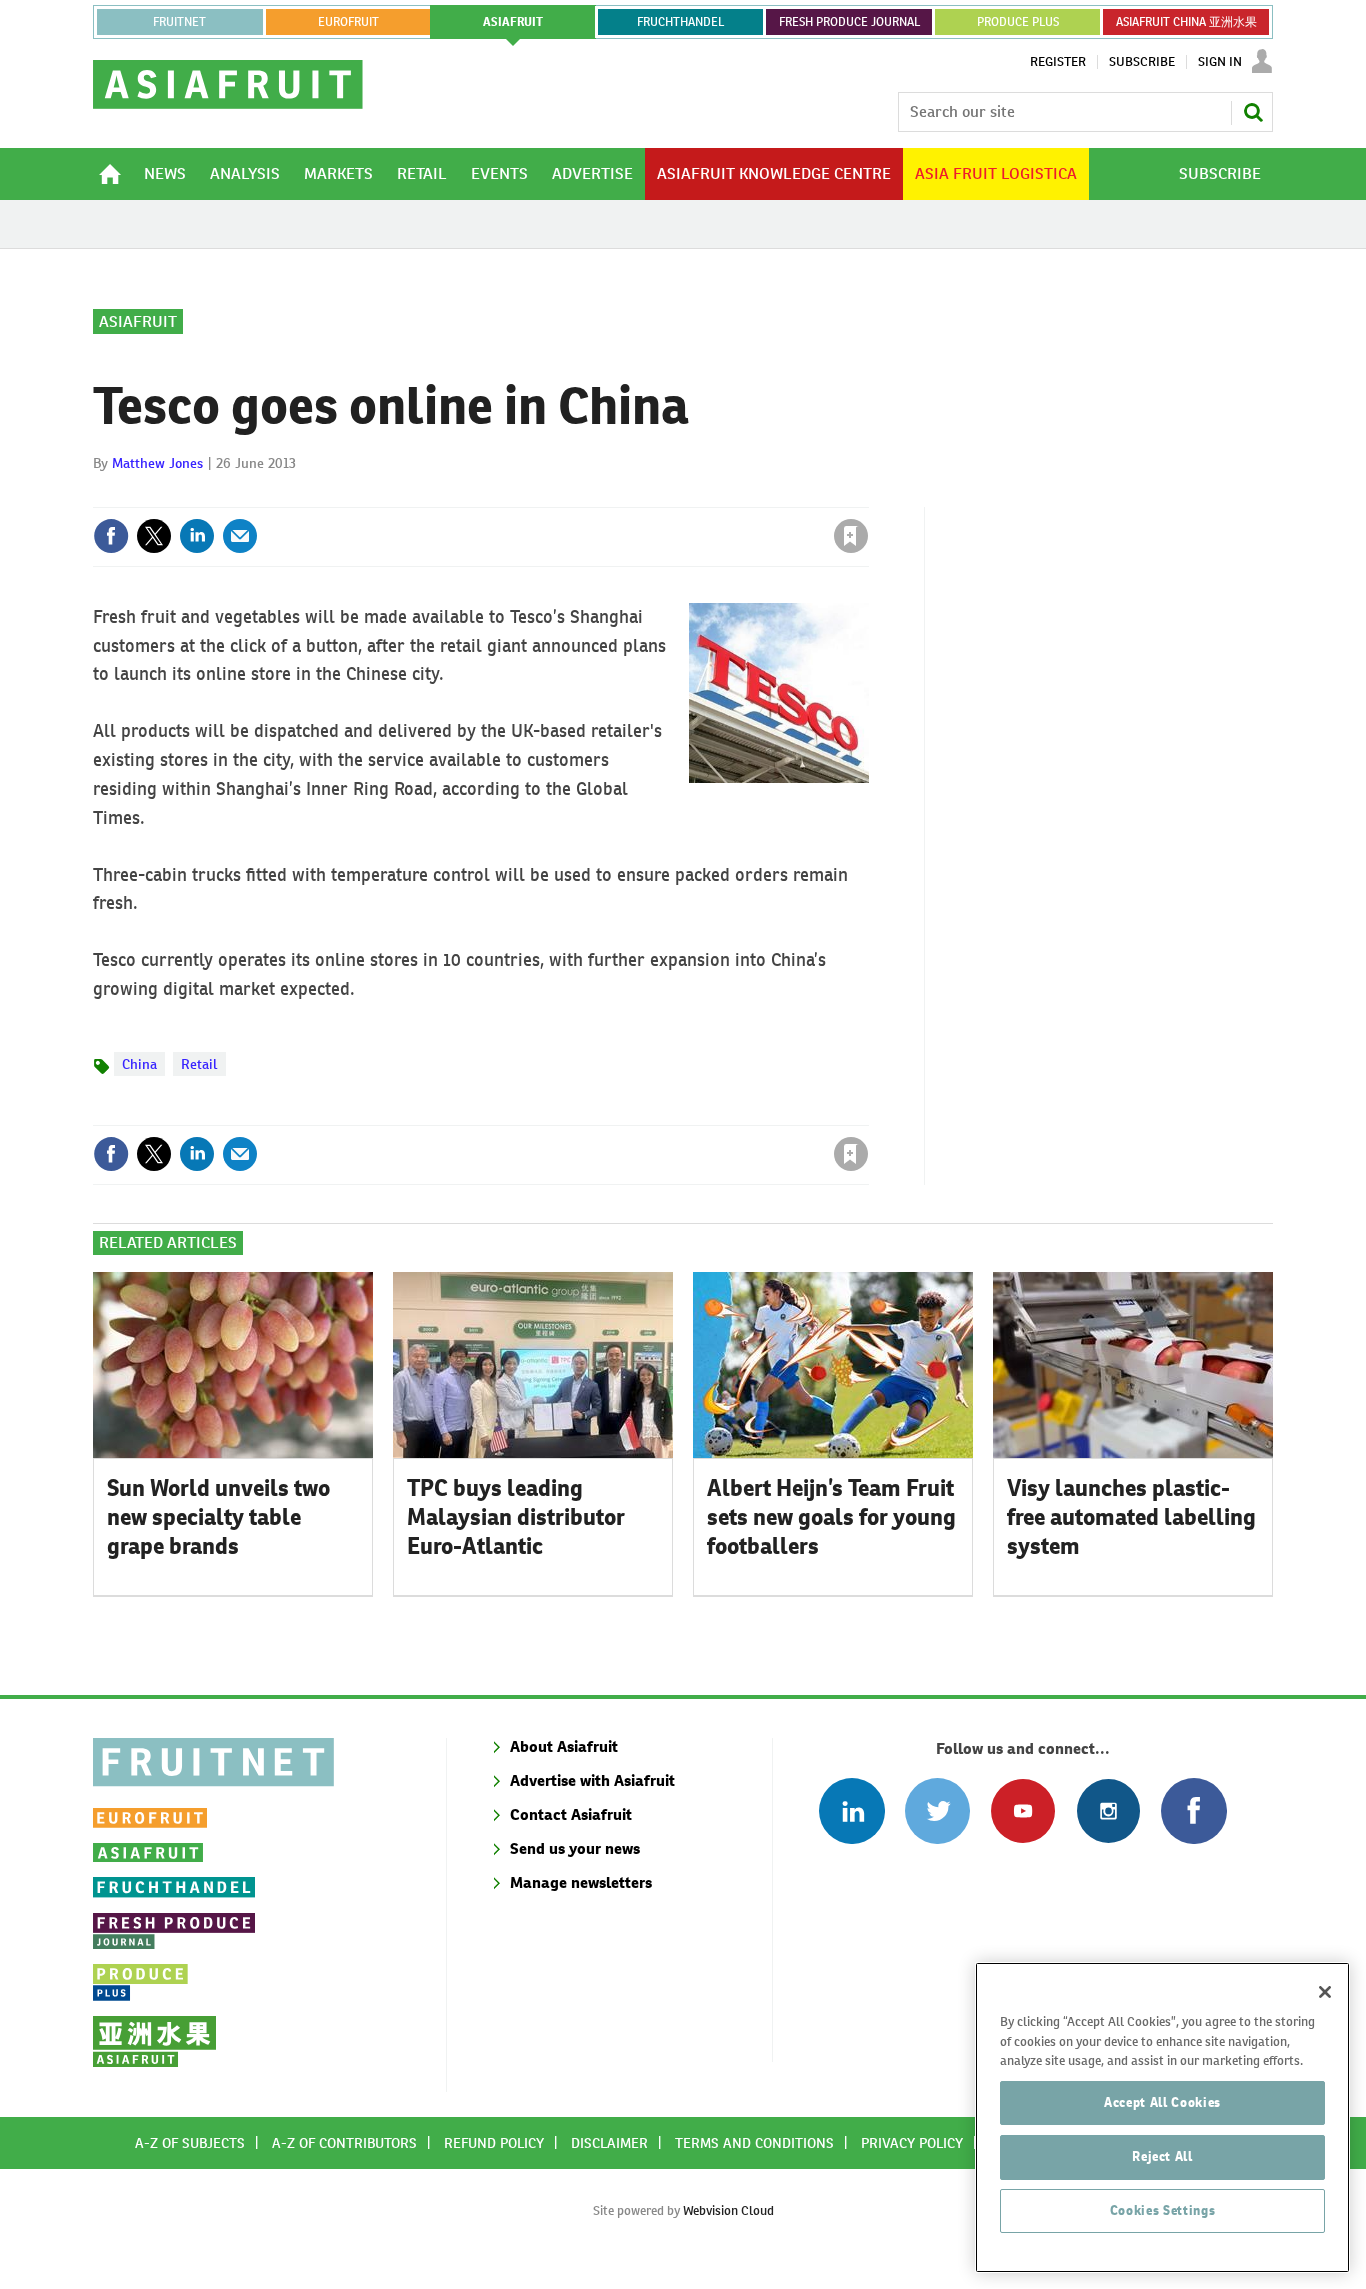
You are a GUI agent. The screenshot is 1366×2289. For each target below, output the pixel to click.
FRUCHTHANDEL (680, 22)
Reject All (1162, 2156)
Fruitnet (179, 22)
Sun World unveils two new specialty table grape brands (218, 1517)
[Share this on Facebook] (111, 536)
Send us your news (575, 1848)
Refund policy (494, 2143)
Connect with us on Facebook (1193, 1810)
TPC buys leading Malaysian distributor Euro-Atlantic (516, 1517)
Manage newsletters (581, 1882)
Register (1058, 62)
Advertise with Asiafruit (592, 1780)
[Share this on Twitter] (154, 536)
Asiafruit (138, 321)
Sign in (613, 495)
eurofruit (348, 22)
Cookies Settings (1163, 2210)
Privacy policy (912, 2143)
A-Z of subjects (190, 2143)
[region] (1162, 2117)
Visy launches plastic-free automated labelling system (1131, 1517)
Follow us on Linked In (851, 1810)
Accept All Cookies (1162, 2102)
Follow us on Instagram (1108, 1810)
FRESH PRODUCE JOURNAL (849, 22)
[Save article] (851, 536)
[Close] (1325, 1992)
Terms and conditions (754, 2143)
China (139, 1064)
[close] (867, 495)
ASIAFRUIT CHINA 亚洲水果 (1186, 22)
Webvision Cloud (728, 2210)
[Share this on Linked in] (197, 536)
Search (1253, 112)
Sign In (1220, 62)
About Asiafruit (564, 1746)
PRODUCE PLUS (1018, 22)
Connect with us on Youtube (1022, 1810)
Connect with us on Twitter (937, 1810)
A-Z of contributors (344, 2143)
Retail (199, 1064)
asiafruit (513, 22)
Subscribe (1142, 62)
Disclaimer (609, 2143)
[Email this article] (240, 536)
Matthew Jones (157, 463)
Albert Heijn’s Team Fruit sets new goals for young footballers (831, 1517)
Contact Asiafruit (571, 1814)
